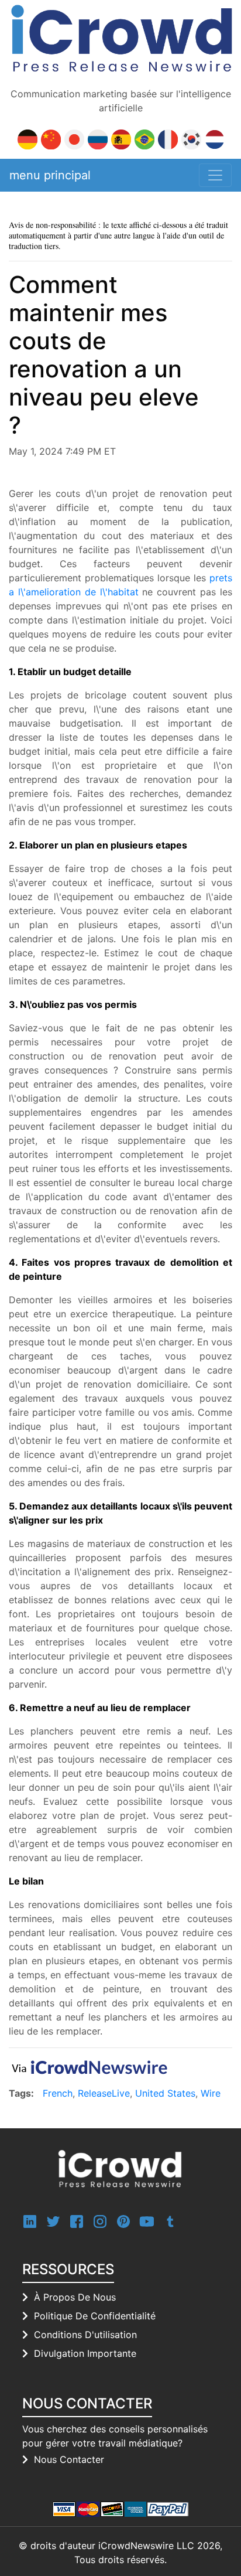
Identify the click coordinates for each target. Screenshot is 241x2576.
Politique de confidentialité (95, 2316)
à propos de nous (75, 2297)
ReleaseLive (104, 2093)
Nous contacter (69, 2459)
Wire (211, 2093)
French (58, 2093)
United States (165, 2093)
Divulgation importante (85, 2353)
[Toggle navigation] (215, 175)
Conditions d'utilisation (85, 2335)
